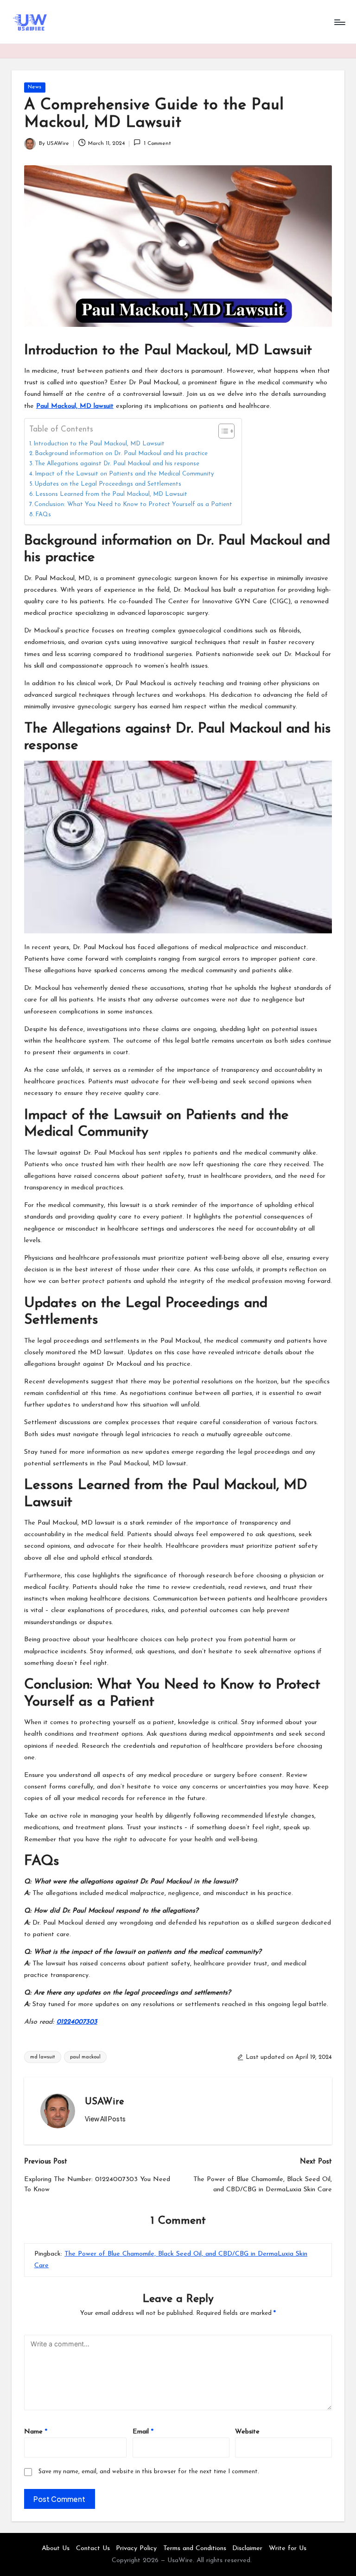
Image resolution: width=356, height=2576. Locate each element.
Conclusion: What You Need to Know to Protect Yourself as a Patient (133, 504)
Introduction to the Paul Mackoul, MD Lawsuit (99, 444)
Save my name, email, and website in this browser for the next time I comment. (149, 2472)
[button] (105, 2119)
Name (36, 2432)
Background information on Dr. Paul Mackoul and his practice (121, 453)
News (35, 87)
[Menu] (339, 22)
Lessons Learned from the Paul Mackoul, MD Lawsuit (111, 494)
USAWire (105, 2102)
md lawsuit (43, 2057)
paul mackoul (85, 2057)
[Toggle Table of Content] (222, 431)
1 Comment (157, 144)
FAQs (43, 515)
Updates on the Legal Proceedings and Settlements (108, 484)
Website (247, 2432)
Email (143, 2432)
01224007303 (77, 2022)
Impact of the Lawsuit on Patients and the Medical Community (124, 474)
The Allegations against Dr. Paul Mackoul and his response (117, 464)
